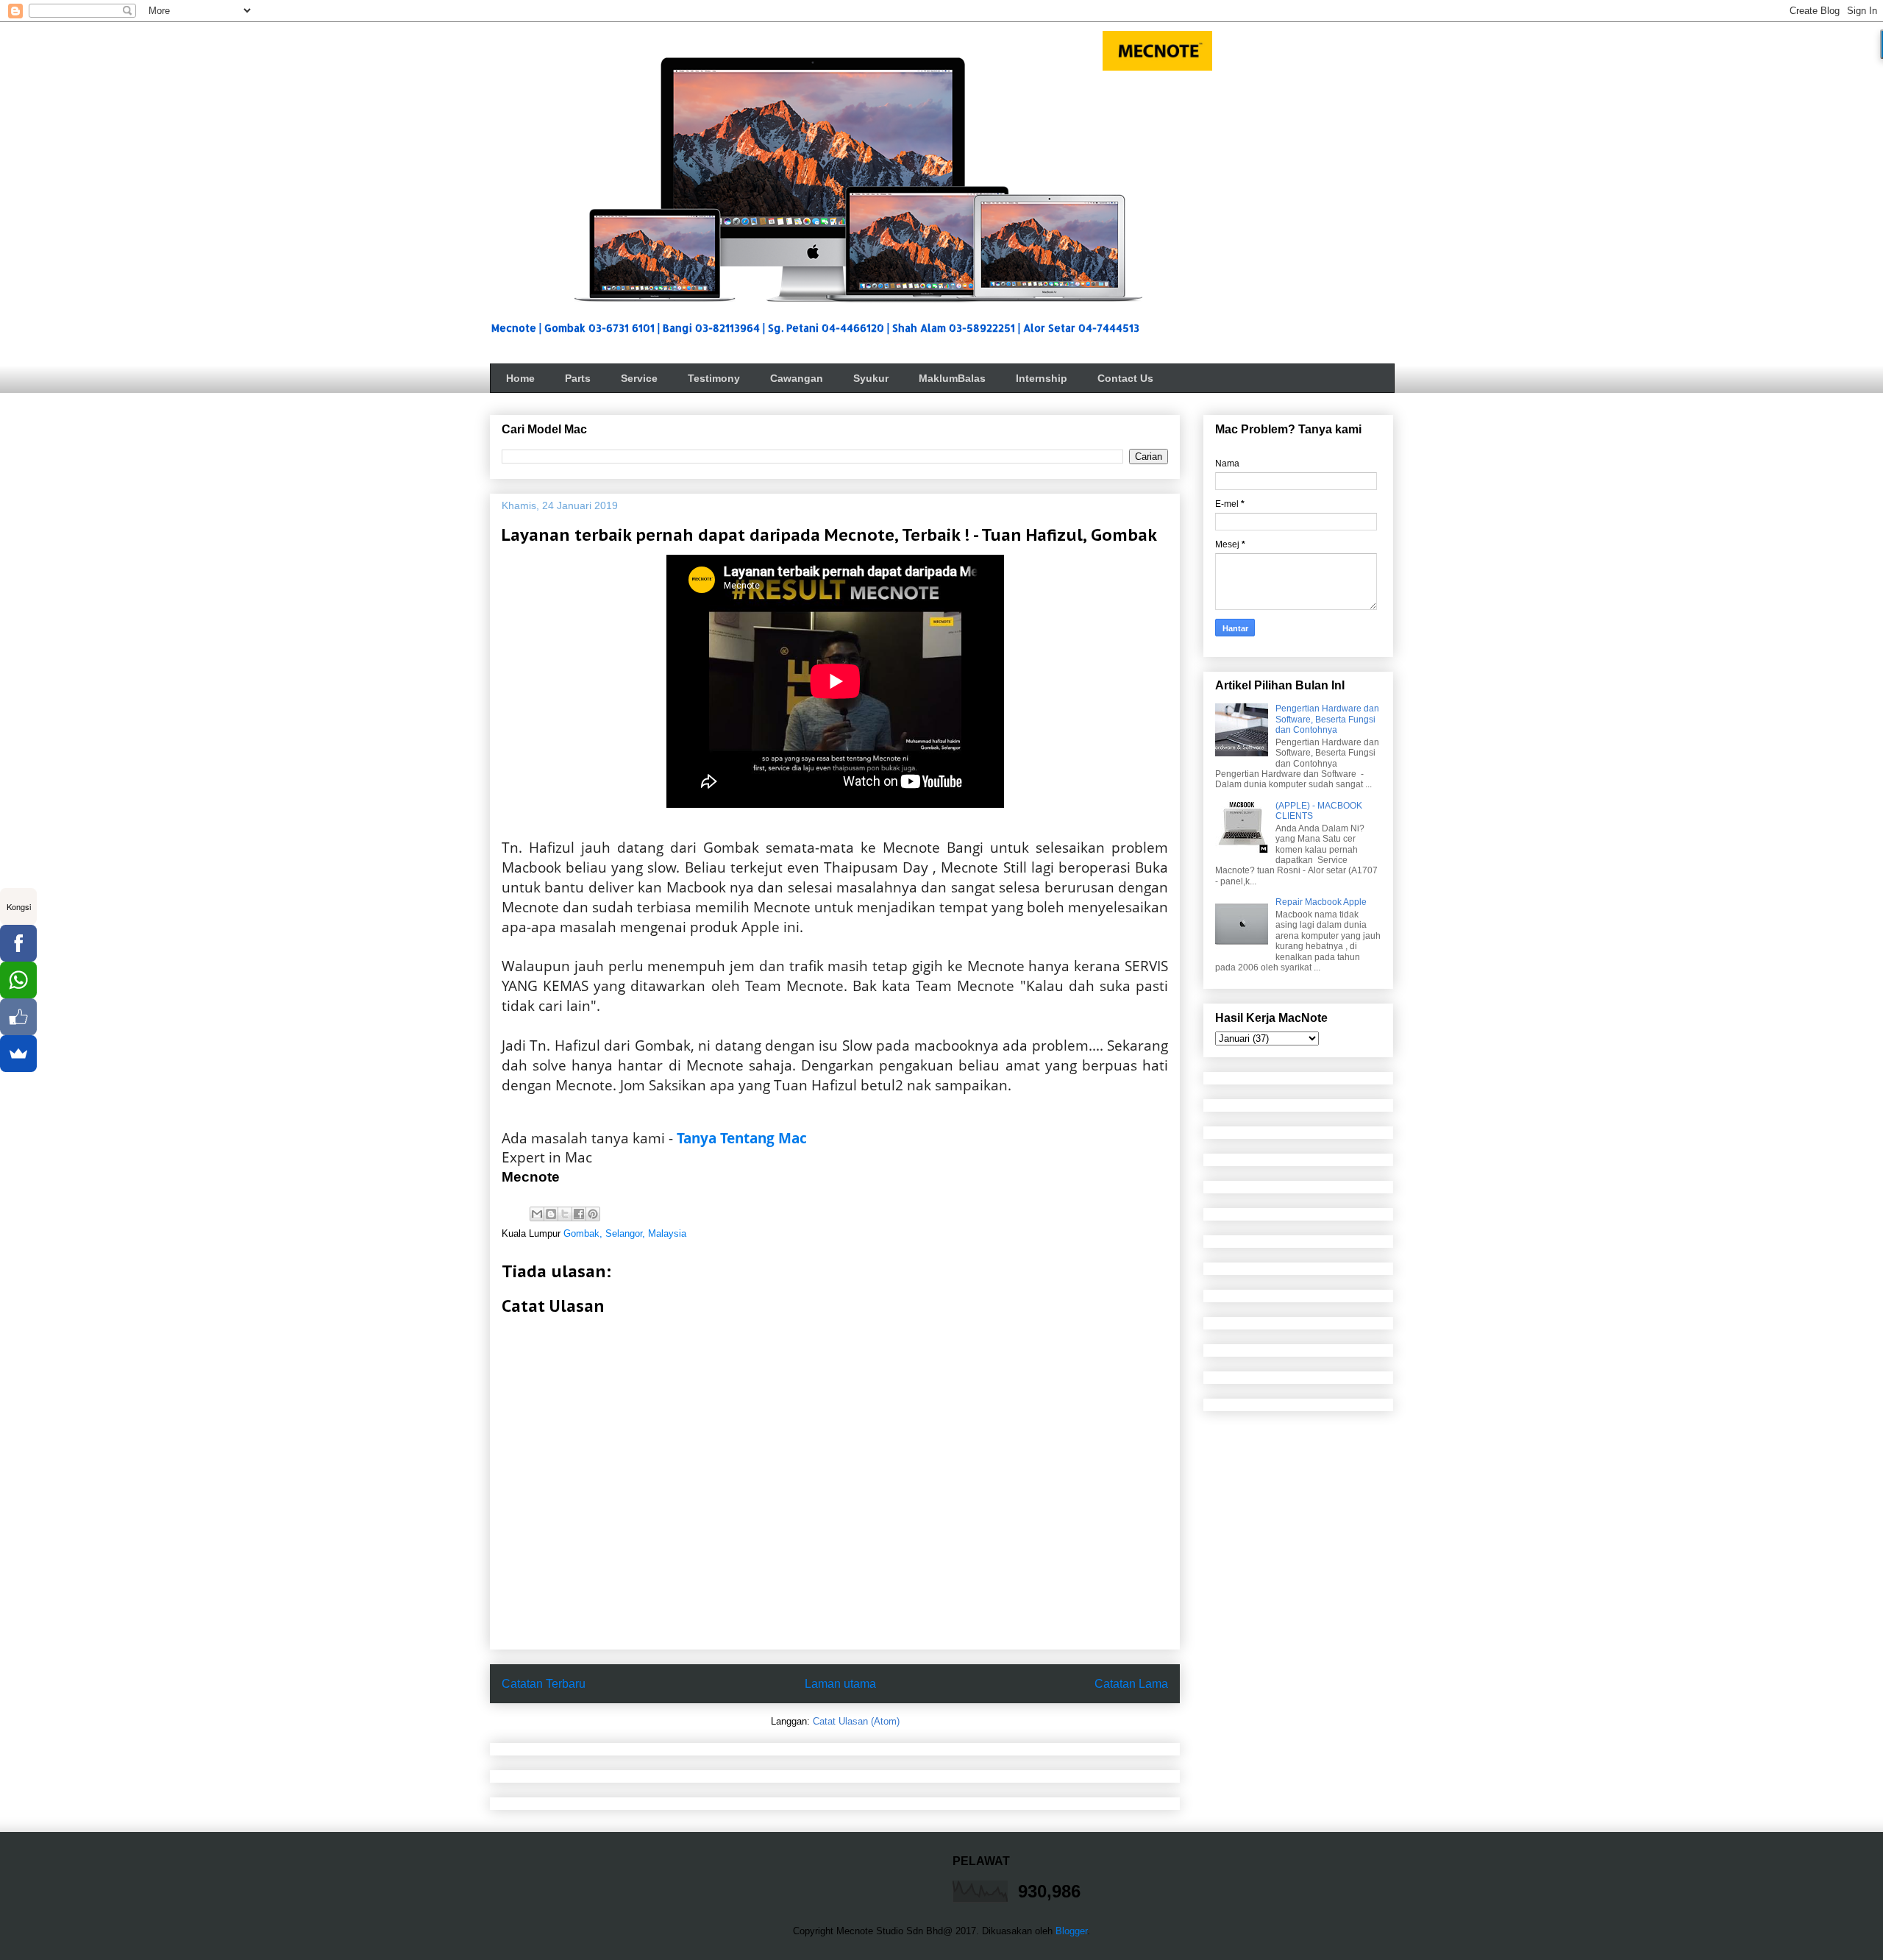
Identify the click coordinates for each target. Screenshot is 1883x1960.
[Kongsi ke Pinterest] (593, 1214)
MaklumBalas (952, 378)
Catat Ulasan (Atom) (856, 1721)
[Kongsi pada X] (565, 1214)
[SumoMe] (18, 1054)
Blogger (1071, 1931)
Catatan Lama (1131, 1684)
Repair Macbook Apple (1321, 902)
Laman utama (840, 1684)
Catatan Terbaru (544, 1684)
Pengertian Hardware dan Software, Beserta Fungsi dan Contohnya (1327, 719)
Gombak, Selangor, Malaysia (625, 1233)
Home (520, 378)
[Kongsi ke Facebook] (579, 1214)
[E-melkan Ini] (537, 1214)
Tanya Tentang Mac (742, 1138)
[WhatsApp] (18, 980)
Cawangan (797, 378)
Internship (1042, 378)
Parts (578, 378)
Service (639, 378)
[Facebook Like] (18, 1017)
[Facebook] (18, 943)
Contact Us (1125, 378)
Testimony (714, 378)
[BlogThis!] (551, 1214)
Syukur (871, 378)
